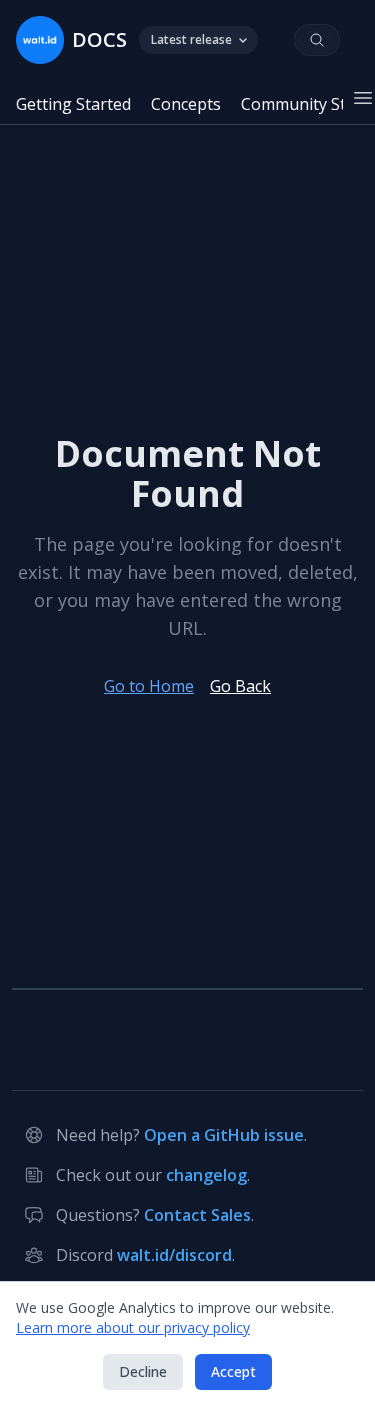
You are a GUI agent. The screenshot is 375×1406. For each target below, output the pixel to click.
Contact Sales (197, 1215)
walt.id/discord (174, 1255)
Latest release (191, 39)
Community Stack (306, 104)
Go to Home (149, 686)
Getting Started (73, 104)
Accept (233, 1371)
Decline (143, 1371)
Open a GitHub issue (224, 1135)
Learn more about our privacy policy (133, 1327)
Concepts (186, 104)
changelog (206, 1175)
